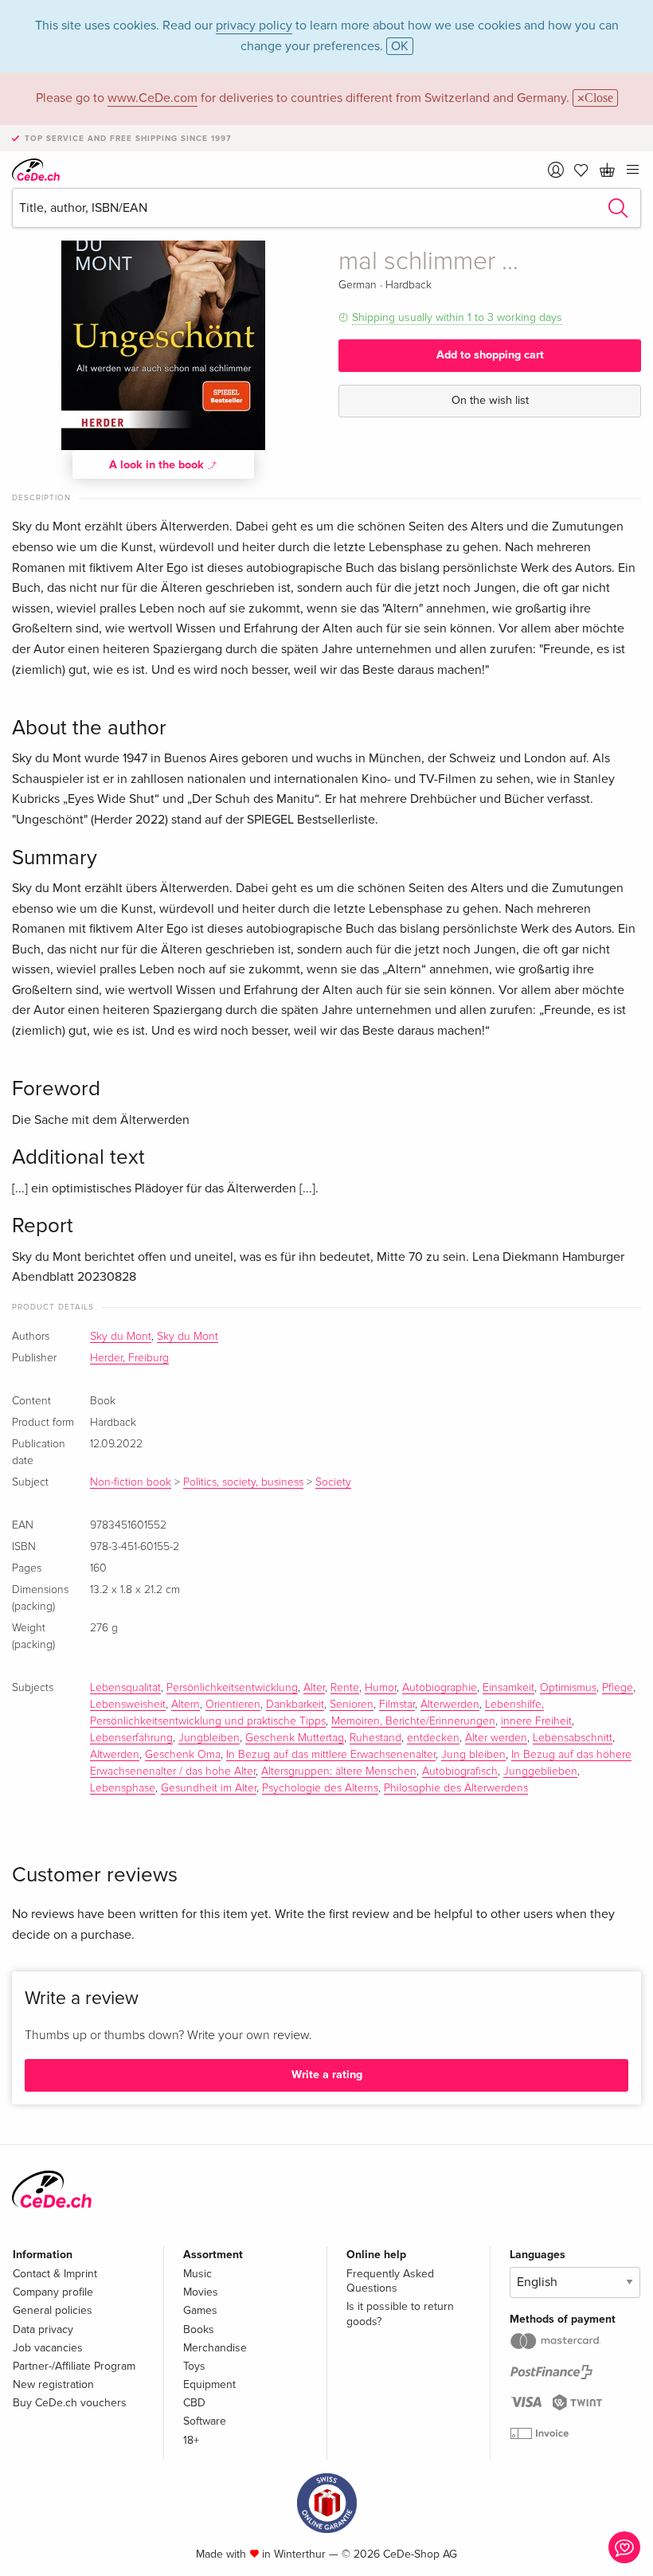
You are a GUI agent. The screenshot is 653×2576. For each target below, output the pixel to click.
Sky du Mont (121, 1337)
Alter (314, 1688)
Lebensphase (123, 1788)
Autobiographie (440, 1688)
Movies (201, 2292)
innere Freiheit (536, 1721)
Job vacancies (48, 2348)
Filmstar (397, 1705)
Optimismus (568, 1688)
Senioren (352, 1705)
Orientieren (233, 1705)
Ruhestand (375, 1738)
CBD (194, 2403)
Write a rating (327, 2075)
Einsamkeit (508, 1688)
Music (197, 2274)
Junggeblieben (540, 1771)
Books (199, 2329)
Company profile (53, 2292)
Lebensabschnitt (573, 1738)
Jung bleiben (473, 1755)
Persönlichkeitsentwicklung (232, 1688)
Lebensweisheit (128, 1705)
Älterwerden (450, 1705)
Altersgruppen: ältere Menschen (339, 1771)
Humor (381, 1688)
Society (333, 1482)
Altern (186, 1705)
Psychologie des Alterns (320, 1788)
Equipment (209, 2384)
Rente (345, 1688)
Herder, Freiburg (129, 1358)
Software (205, 2421)
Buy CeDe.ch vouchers (70, 2403)
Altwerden (115, 1755)
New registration (53, 2384)
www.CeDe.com (152, 98)
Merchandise (215, 2348)
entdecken (433, 1738)
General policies (53, 2310)
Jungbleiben (209, 1738)
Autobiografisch (460, 1771)
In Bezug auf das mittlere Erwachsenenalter (331, 1755)
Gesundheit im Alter (209, 1788)
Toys (194, 2366)
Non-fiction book (131, 1482)
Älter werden (496, 1738)
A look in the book (158, 465)
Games (200, 2310)
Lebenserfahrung (131, 1738)
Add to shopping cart (490, 355)
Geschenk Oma (183, 1755)
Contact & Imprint (55, 2274)
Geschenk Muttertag (295, 1738)
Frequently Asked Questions (390, 2281)
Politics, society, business (243, 1482)
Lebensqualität (125, 1688)
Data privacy (43, 2329)
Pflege (618, 1688)
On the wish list (490, 400)
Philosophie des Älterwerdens (456, 1788)
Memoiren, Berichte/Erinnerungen (413, 1721)
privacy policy (254, 25)
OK (400, 46)
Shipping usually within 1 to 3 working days (457, 317)
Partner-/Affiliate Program (74, 2366)
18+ (191, 2440)
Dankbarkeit (295, 1705)
